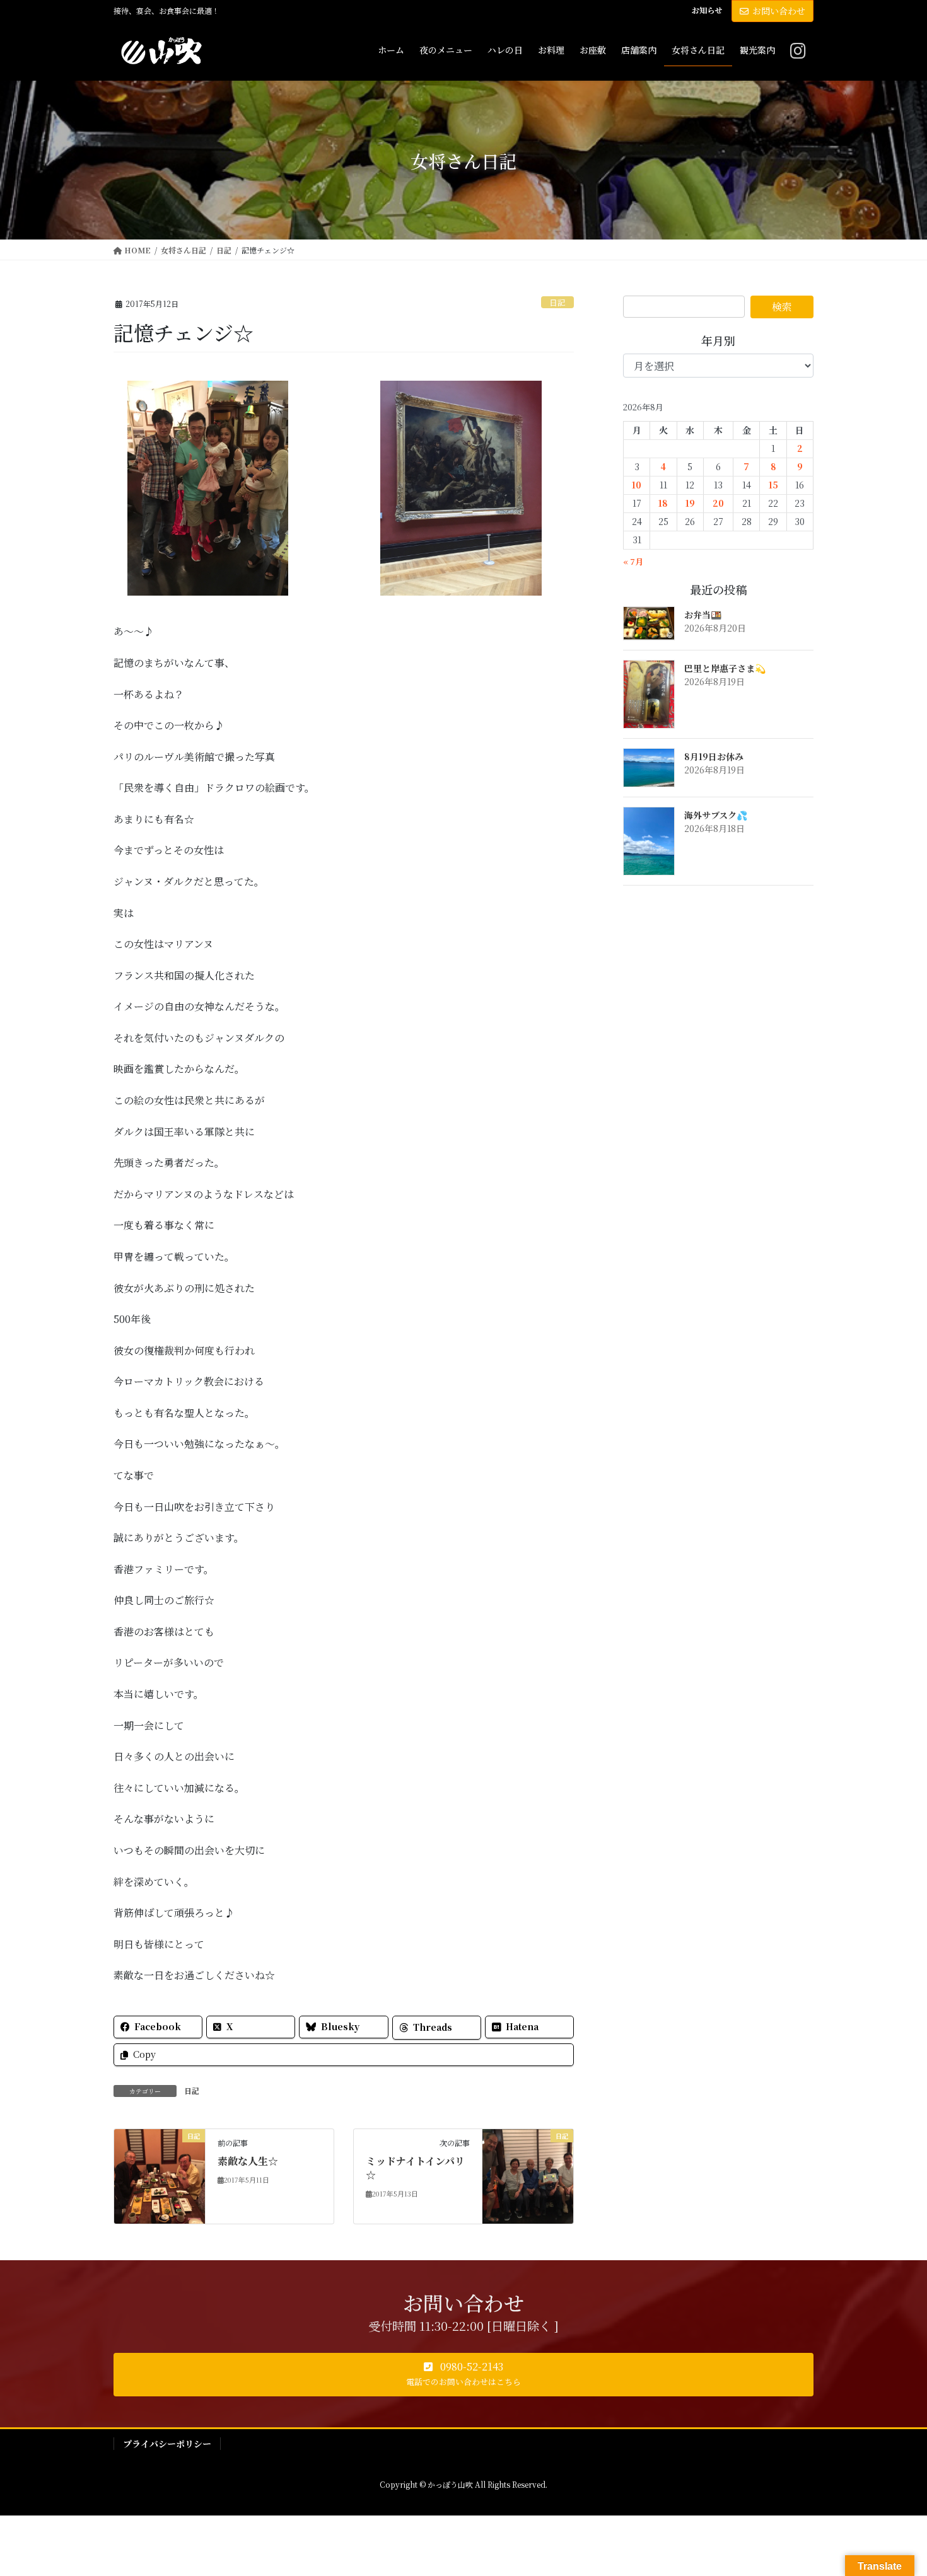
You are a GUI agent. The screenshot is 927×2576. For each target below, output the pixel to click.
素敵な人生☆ (248, 2161)
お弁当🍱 (703, 615)
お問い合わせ (779, 11)
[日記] (160, 2175)
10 (637, 485)
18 (663, 503)
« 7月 (633, 561)
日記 (557, 302)
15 (773, 485)
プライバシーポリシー (167, 2444)
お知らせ (707, 10)
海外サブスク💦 (716, 815)
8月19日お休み (714, 756)
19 (690, 503)
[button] (463, 2375)
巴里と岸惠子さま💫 (725, 668)
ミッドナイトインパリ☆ (415, 2168)
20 (718, 503)
